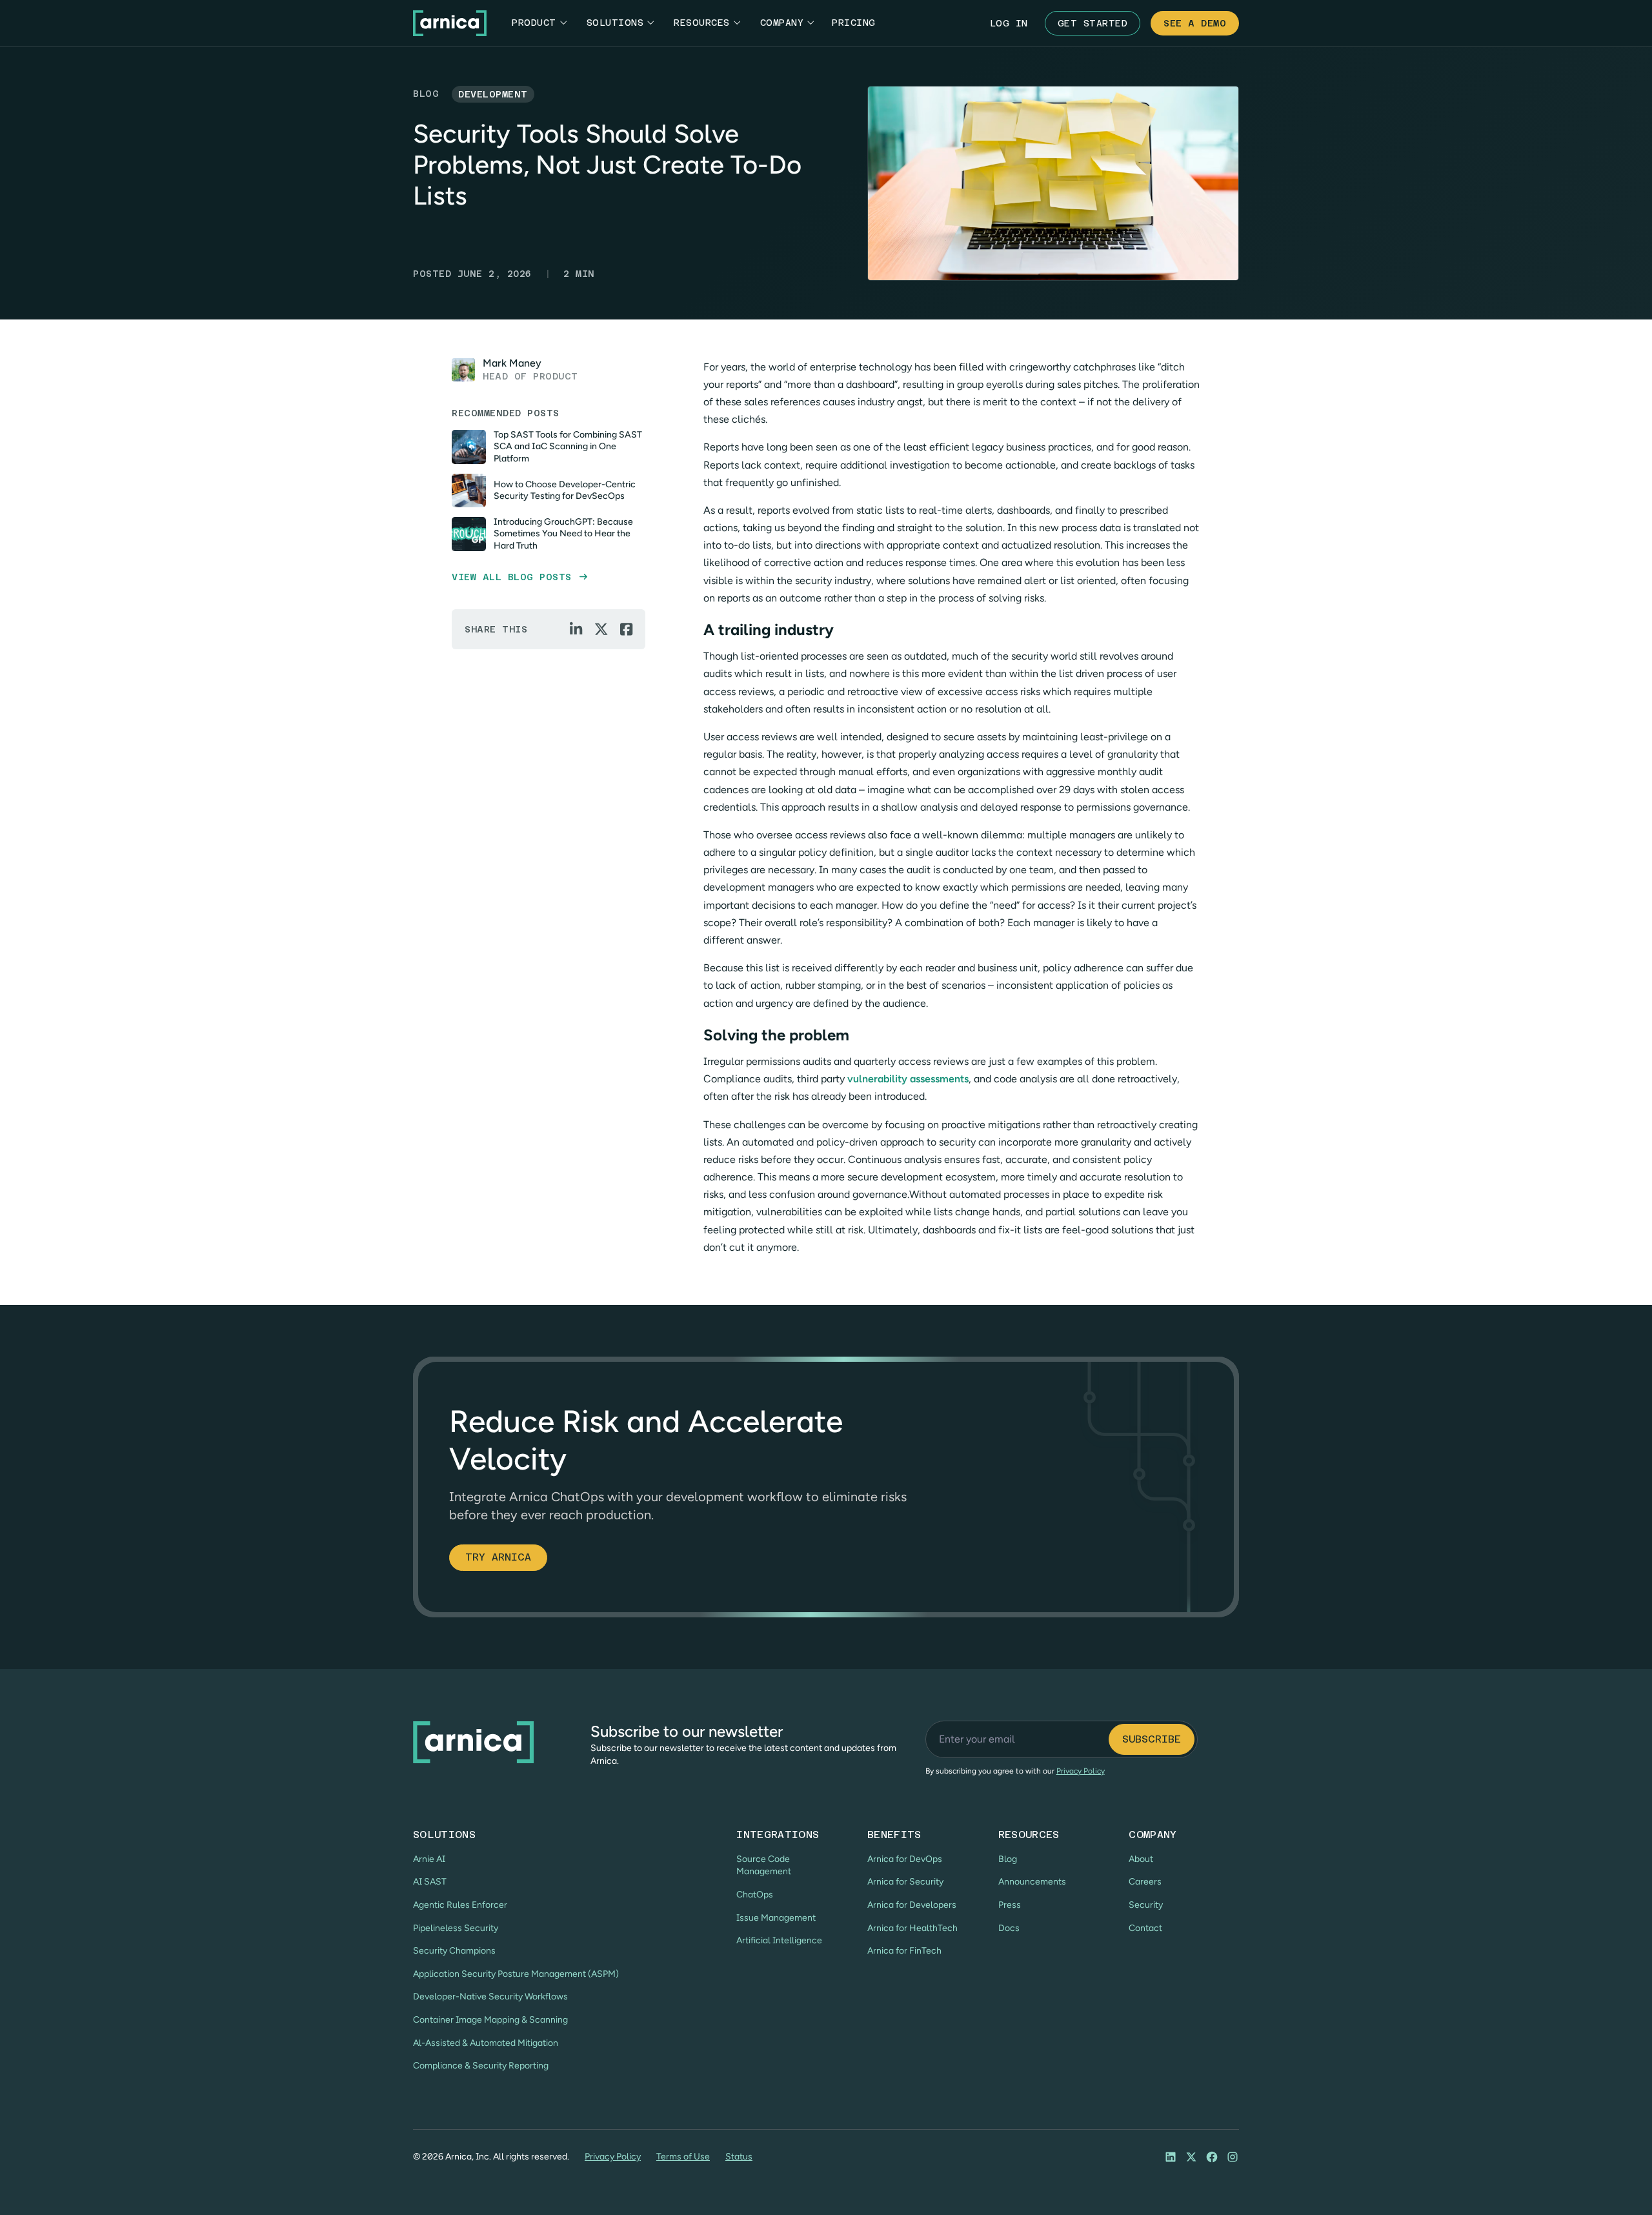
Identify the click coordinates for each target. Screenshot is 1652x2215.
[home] (450, 23)
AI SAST (430, 1882)
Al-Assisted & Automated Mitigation (486, 2043)
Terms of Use (683, 2157)
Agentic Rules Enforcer (460, 1905)
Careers (1145, 1882)
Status (739, 2157)
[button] (539, 23)
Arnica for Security (905, 1882)
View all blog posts (519, 577)
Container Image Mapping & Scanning (490, 2020)
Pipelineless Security (456, 1928)
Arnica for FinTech (904, 1951)
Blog (1008, 1859)
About (1141, 1859)
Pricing (854, 23)
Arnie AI (429, 1859)
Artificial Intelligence (779, 1940)
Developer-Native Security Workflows (490, 1997)
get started (1093, 23)
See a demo (1195, 23)
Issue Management (776, 1918)
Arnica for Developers (912, 1905)
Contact (1145, 1928)
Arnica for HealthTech (912, 1928)
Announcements (1032, 1882)
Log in (1009, 23)
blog (426, 94)
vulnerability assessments (908, 1079)
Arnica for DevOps (905, 1859)
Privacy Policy (613, 2157)
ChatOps (755, 1895)
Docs (1009, 1928)
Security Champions (454, 1951)
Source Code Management (764, 1866)
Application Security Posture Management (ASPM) (516, 1974)
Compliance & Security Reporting (481, 2066)
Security (1146, 1905)
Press (1010, 1905)
